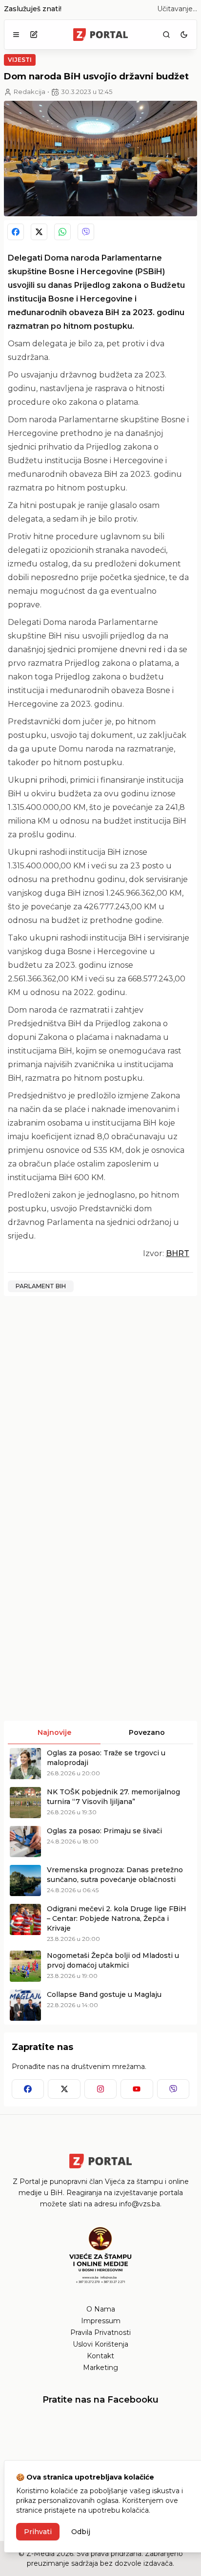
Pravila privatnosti (100, 2332)
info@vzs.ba (140, 2204)
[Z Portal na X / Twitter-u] (64, 2089)
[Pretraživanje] (166, 35)
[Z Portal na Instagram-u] (100, 2089)
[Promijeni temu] (184, 35)
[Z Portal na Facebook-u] (28, 2089)
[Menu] (16, 35)
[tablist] (100, 1732)
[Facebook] (16, 232)
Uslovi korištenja (100, 2344)
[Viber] (86, 232)
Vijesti (20, 60)
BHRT (178, 1253)
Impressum (101, 2321)
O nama (101, 2309)
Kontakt (100, 2356)
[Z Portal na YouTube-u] (137, 2089)
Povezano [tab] (147, 1732)
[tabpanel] (100, 1884)
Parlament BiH (41, 1286)
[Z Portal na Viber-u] (173, 2089)
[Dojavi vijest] (34, 35)
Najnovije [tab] (54, 1732)
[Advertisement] (100, 1404)
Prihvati (38, 2532)
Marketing (100, 2368)
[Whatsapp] (62, 232)
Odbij (81, 2532)
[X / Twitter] (39, 232)
